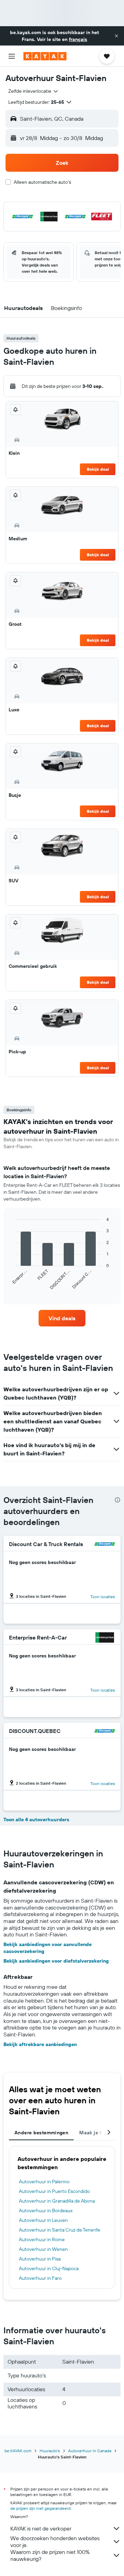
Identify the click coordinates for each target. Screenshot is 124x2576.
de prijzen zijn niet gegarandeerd (40, 2508)
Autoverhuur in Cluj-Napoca (49, 2268)
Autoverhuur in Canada (90, 2451)
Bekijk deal (98, 469)
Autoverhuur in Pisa (40, 2259)
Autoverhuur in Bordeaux (46, 2211)
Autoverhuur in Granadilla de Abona (57, 2201)
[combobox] (34, 91)
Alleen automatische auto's (42, 182)
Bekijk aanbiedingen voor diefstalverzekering (56, 1961)
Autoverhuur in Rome (42, 2239)
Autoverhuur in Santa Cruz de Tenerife (60, 2230)
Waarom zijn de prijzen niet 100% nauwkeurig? (50, 2555)
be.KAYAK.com (18, 2451)
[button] (116, 36)
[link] (62, 1318)
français (78, 39)
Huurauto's (50, 2451)
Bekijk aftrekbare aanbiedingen (40, 2044)
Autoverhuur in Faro (40, 2278)
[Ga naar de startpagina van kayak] (45, 56)
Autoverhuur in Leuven (43, 2220)
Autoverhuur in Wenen (43, 2249)
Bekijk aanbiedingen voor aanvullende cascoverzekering (48, 1948)
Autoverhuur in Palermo (44, 2182)
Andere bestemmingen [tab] (41, 2133)
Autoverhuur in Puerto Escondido (54, 2191)
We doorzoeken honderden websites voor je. (55, 2542)
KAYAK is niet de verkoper (41, 2528)
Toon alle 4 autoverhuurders (36, 1820)
